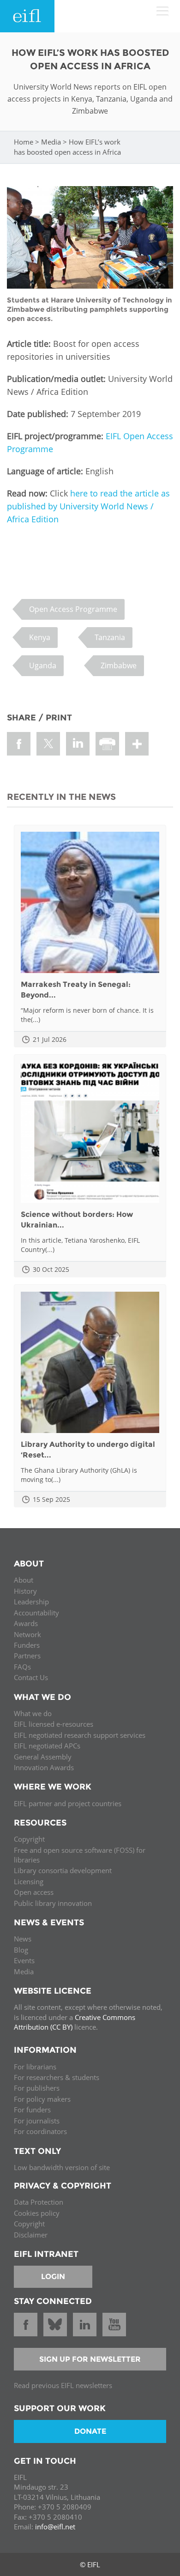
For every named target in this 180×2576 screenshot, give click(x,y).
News (23, 1939)
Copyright (29, 1839)
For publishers (37, 2088)
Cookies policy (37, 2213)
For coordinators (40, 2131)
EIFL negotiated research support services (80, 1735)
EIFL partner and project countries (68, 1803)
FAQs (22, 1667)
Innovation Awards (44, 1767)
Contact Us (31, 1677)
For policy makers (42, 2099)
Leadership (31, 1602)
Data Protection (39, 2202)
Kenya (40, 637)
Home (24, 142)
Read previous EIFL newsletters (63, 2385)
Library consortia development (63, 1870)
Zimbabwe (119, 665)
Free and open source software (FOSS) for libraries (80, 1855)
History (25, 1591)
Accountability (36, 1613)
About (24, 1580)
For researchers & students (57, 2077)
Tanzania (110, 637)
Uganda (43, 665)
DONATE (90, 2431)
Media (51, 142)
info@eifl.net (55, 2527)
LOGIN (53, 2277)
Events (24, 1960)
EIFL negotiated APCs (47, 1746)
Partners (27, 1656)
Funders (27, 1645)
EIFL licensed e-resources (54, 1724)
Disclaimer (31, 2235)
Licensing (29, 1881)
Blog (21, 1950)
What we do (33, 1713)
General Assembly (43, 1757)
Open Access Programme (73, 609)
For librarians (35, 2067)
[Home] (27, 16)
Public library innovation (53, 1903)
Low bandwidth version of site (62, 2167)
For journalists (37, 2121)
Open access (34, 1892)
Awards (26, 1623)
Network (27, 1634)
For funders (32, 2110)
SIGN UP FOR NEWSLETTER (90, 2359)
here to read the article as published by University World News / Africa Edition (88, 506)
